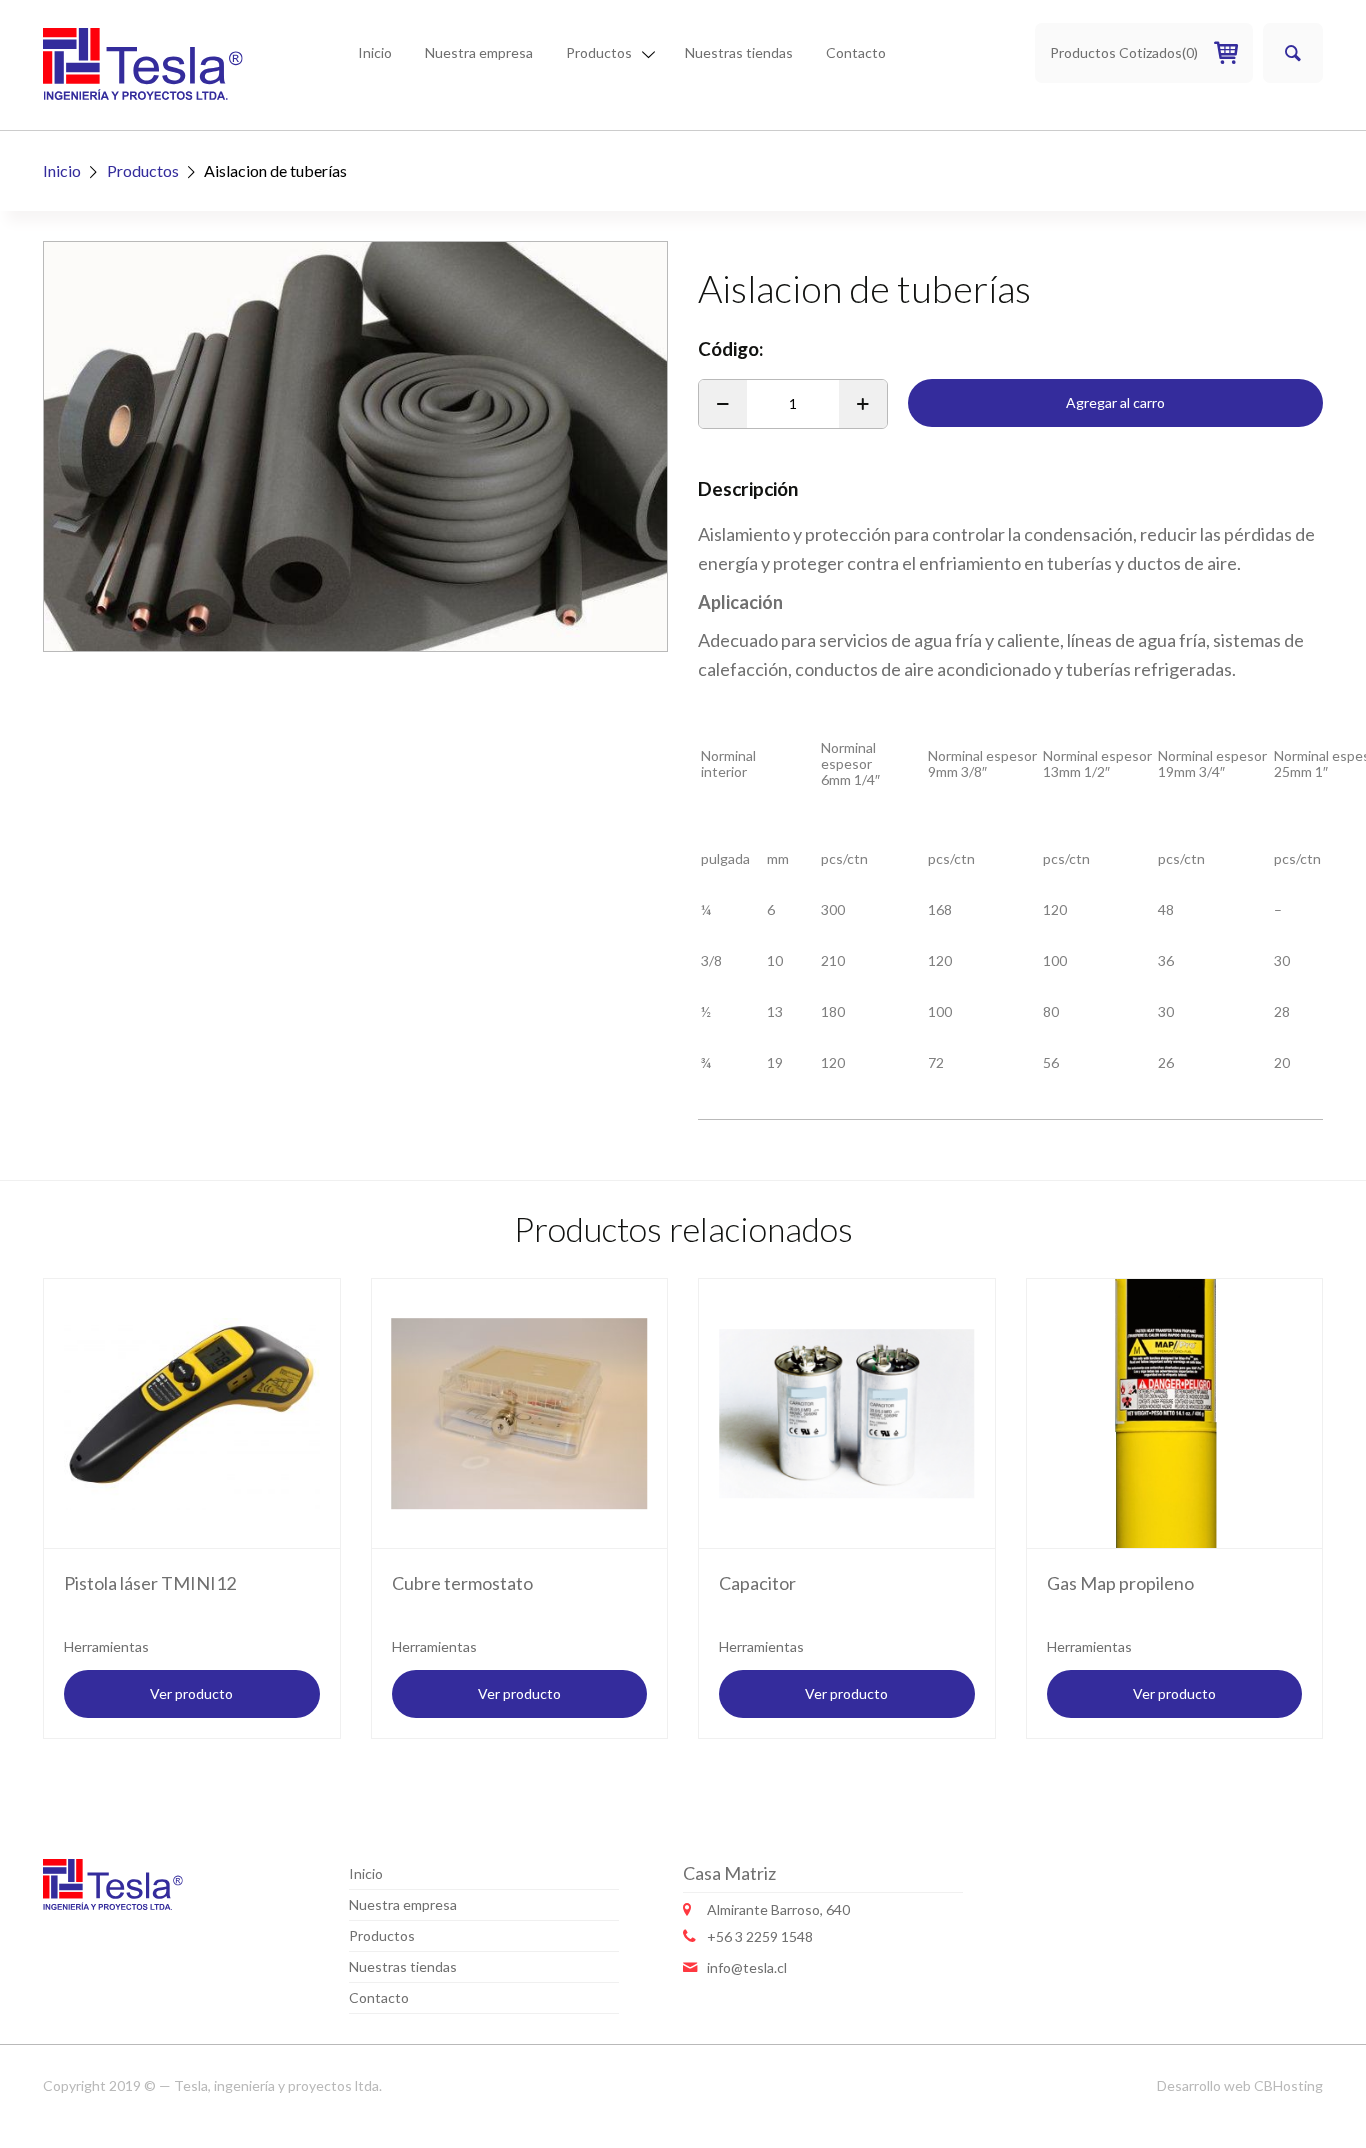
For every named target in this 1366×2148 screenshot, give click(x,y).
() (1124, 52)
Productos (599, 52)
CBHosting (1288, 2085)
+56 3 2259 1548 (760, 1936)
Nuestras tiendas (739, 52)
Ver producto (191, 1693)
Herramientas (106, 1646)
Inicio (375, 52)
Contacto (856, 52)
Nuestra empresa (479, 52)
